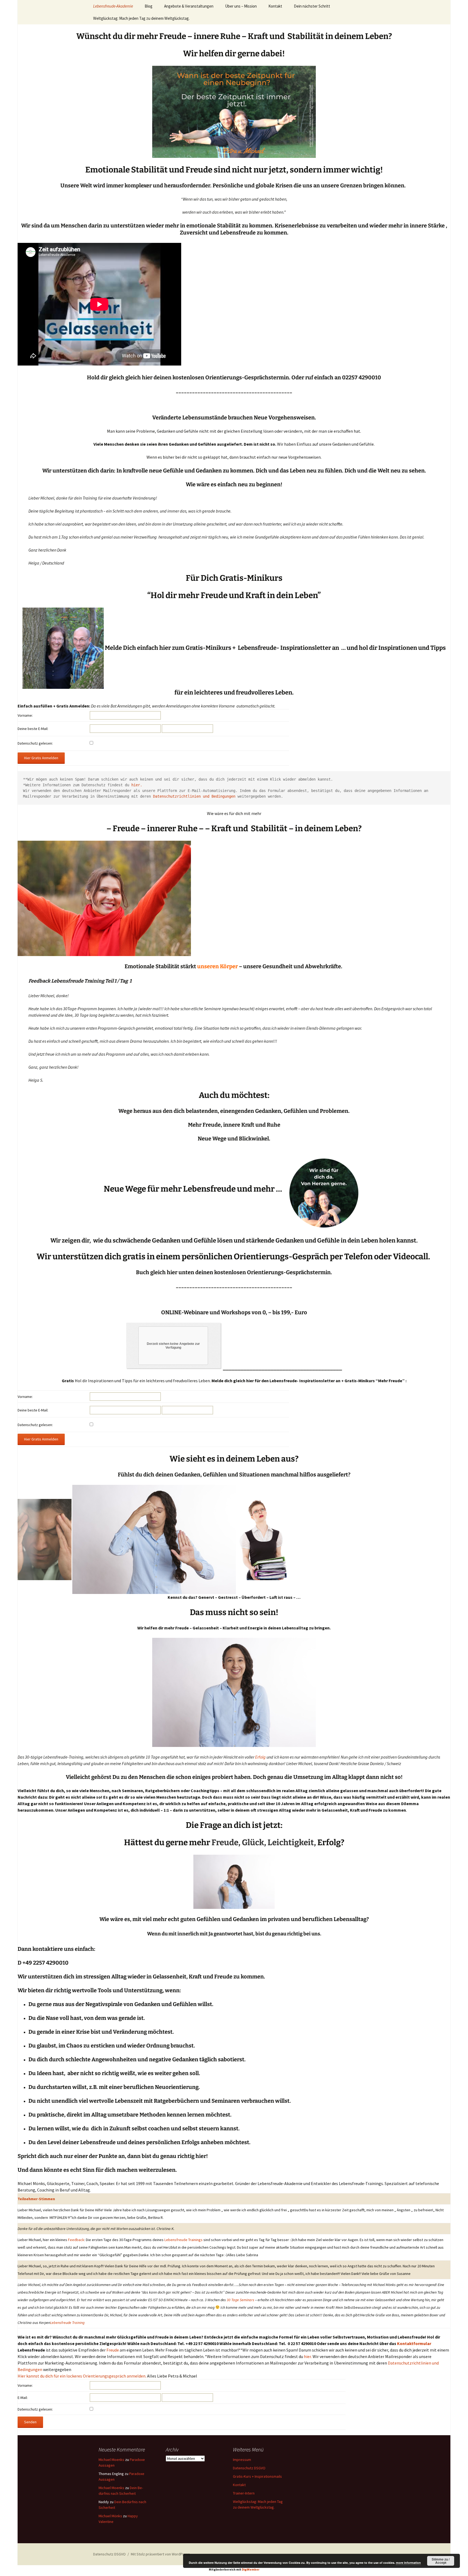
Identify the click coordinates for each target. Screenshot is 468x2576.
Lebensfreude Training (67, 2323)
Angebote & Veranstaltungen (189, 6)
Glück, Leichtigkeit (278, 1843)
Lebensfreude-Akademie (113, 6)
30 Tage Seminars (241, 2300)
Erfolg (260, 1757)
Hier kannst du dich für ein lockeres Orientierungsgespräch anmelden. (82, 2376)
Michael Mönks (110, 2516)
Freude (225, 1843)
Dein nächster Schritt (312, 6)
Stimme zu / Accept (441, 2561)
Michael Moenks (111, 2460)
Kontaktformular (414, 2343)
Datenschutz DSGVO (249, 2468)
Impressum (242, 2460)
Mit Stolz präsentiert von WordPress (160, 2554)
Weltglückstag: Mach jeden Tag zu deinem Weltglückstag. (141, 18)
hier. (137, 785)
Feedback (76, 2240)
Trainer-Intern (244, 2493)
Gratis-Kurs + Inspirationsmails (257, 2476)
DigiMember (251, 2570)
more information (408, 2563)
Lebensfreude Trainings (183, 2240)
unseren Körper (217, 966)
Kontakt (275, 6)
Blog (149, 6)
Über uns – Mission (241, 6)
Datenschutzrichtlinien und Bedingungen (194, 796)
